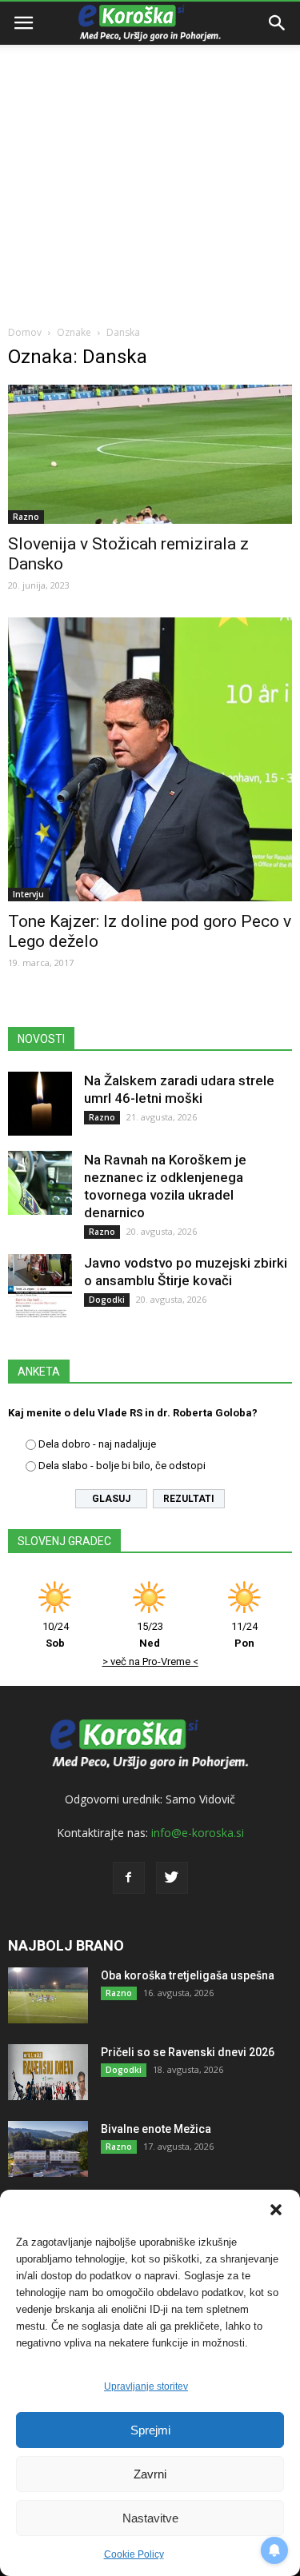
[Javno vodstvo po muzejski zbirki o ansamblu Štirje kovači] (40, 1286)
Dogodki (107, 1300)
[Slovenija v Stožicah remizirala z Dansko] (150, 454)
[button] (276, 2210)
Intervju (28, 894)
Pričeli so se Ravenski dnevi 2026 (188, 2052)
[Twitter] (172, 1878)
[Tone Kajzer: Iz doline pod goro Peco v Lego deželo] (150, 759)
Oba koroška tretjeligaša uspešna (188, 1975)
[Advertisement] (150, 158)
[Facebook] (129, 1878)
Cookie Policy (134, 2554)
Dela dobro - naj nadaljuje (97, 1444)
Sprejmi (150, 2430)
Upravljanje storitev (146, 2386)
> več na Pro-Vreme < (150, 1661)
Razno (26, 517)
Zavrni (150, 2474)
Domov (25, 332)
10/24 (56, 1635)
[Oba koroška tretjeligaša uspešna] (48, 1995)
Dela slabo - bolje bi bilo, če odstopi (122, 1466)
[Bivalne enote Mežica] (48, 2149)
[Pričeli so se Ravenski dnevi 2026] (48, 2072)
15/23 (150, 1635)
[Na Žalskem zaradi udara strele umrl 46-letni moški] (40, 1104)
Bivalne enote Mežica (156, 2129)
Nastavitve (150, 2518)
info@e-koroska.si (198, 1833)
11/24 (244, 1635)
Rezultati (189, 1499)
